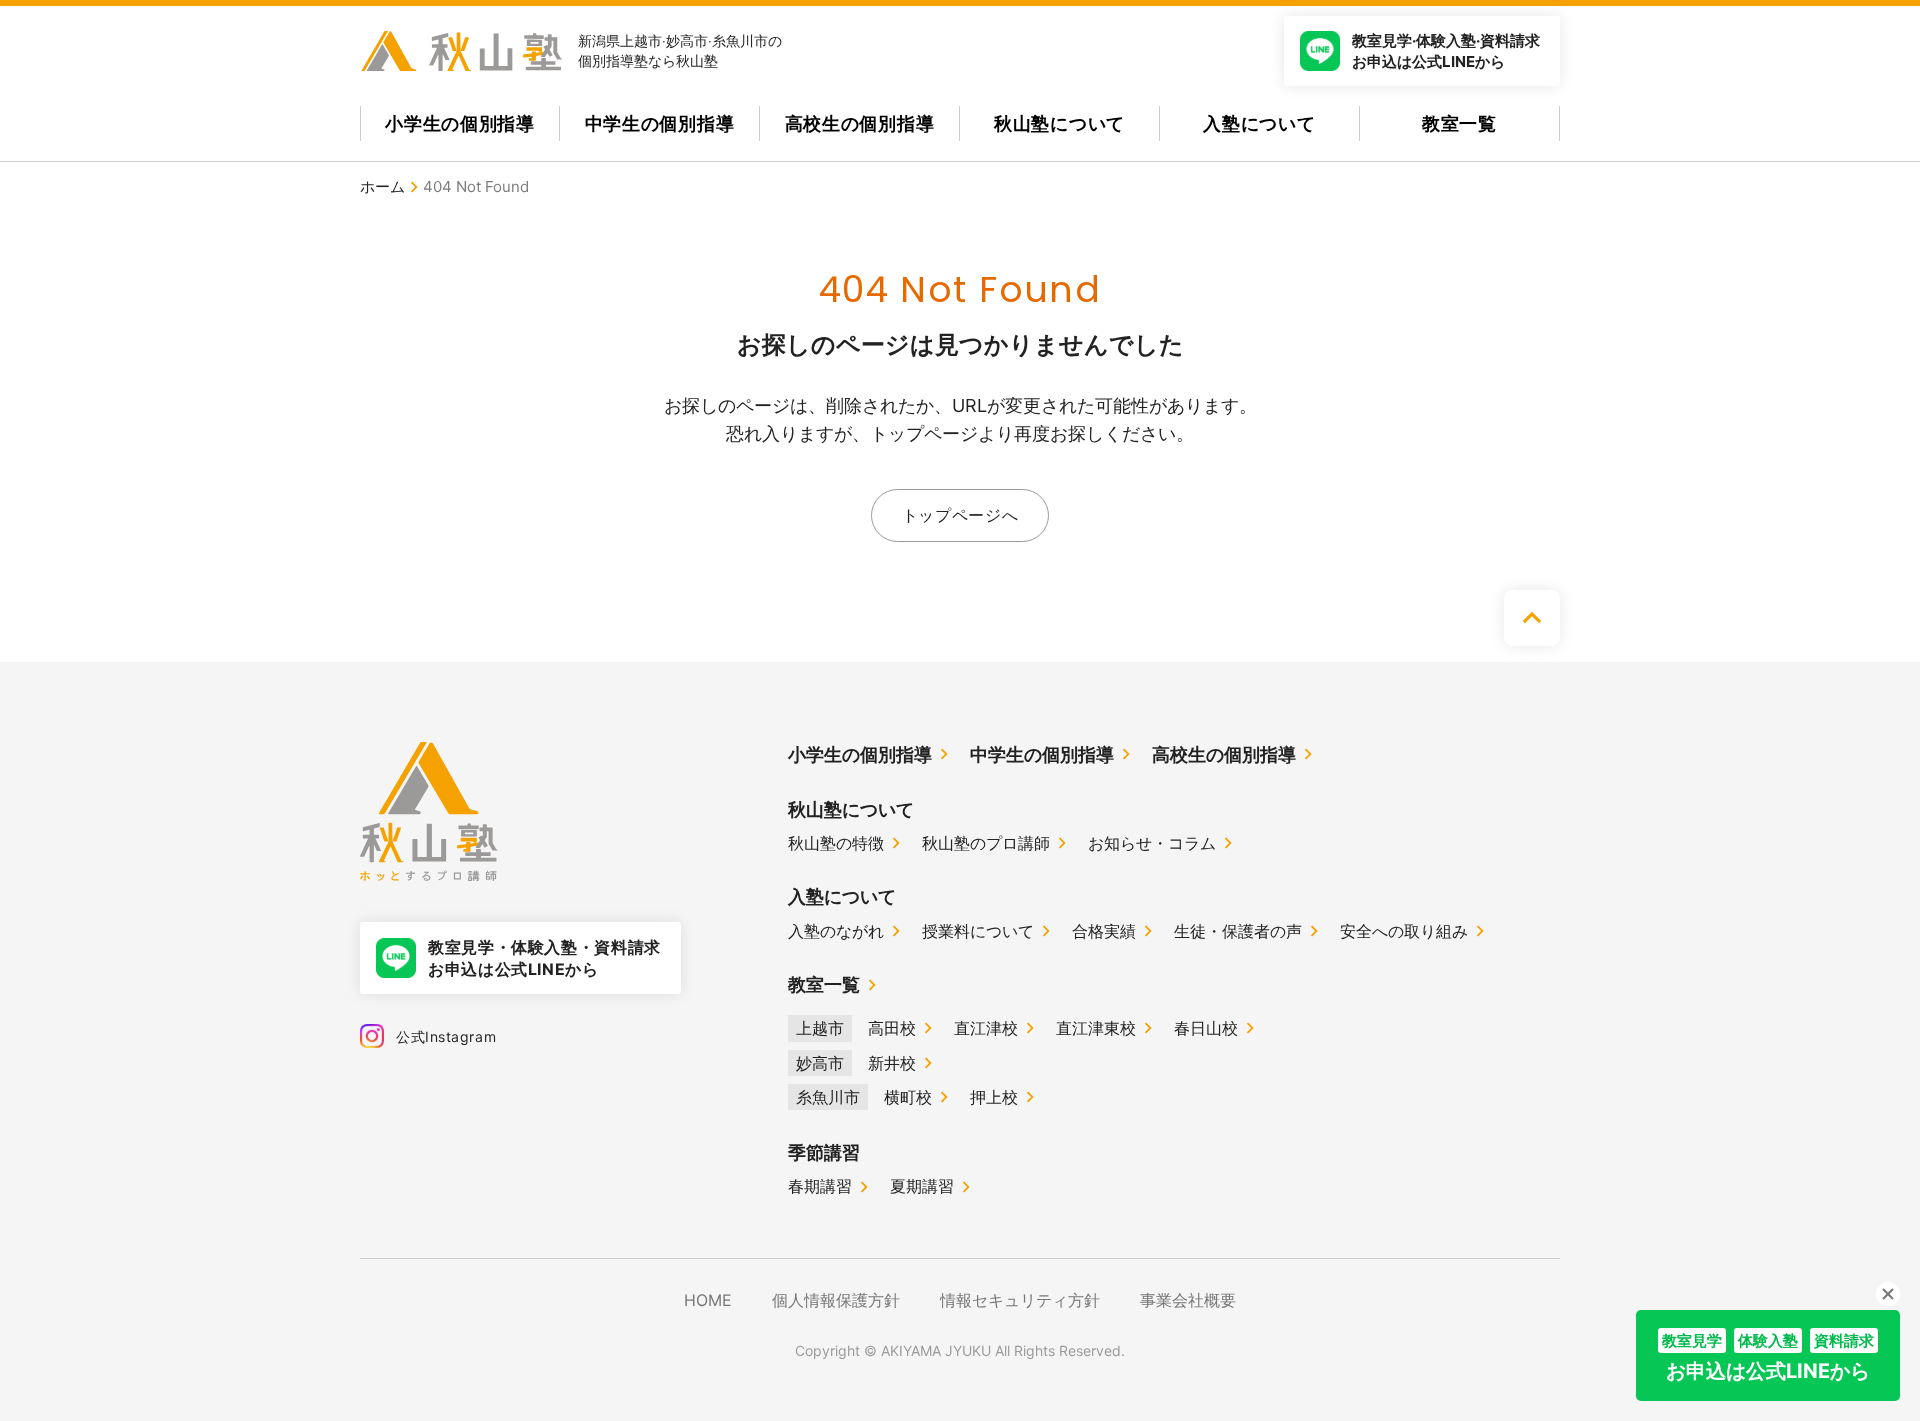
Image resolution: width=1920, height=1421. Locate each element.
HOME (708, 1300)
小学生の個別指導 (460, 123)
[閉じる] (1888, 1294)
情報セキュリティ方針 (1020, 1300)
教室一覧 (1459, 123)
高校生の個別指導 (860, 123)
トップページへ (960, 515)
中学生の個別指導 (660, 123)
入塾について (1259, 123)
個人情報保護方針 (836, 1300)
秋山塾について (1059, 123)
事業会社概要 (1188, 1300)
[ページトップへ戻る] (1532, 618)
